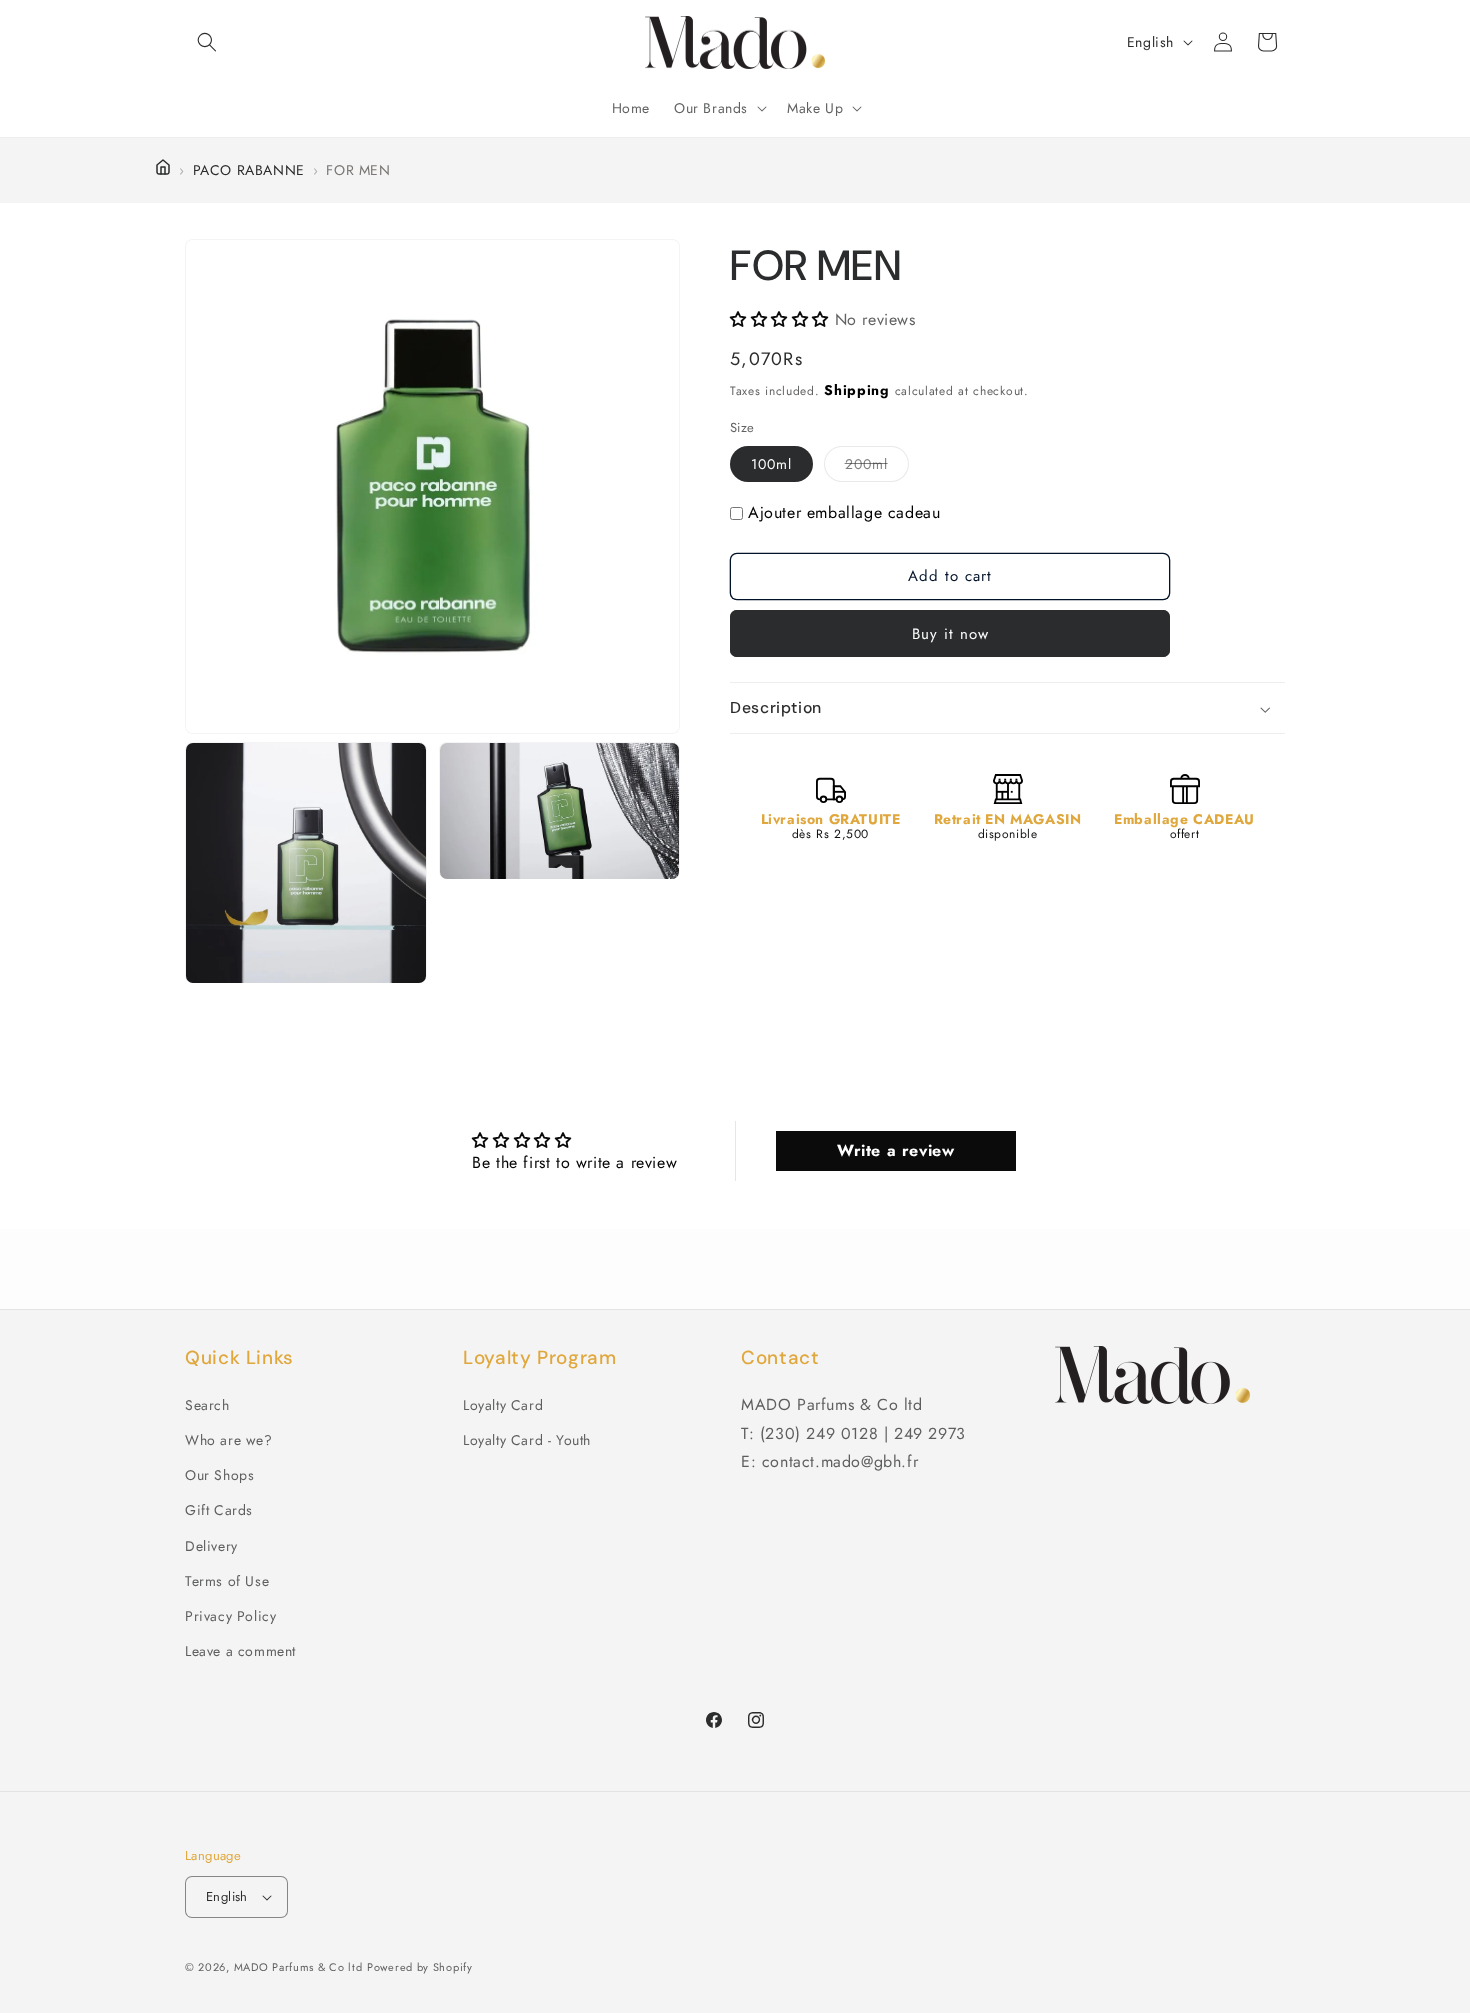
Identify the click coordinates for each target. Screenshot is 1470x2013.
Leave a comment (240, 1651)
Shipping (857, 391)
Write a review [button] (895, 1150)
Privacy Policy (230, 1616)
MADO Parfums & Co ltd (298, 1967)
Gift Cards (219, 1510)
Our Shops (219, 1475)
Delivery (211, 1546)
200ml (877, 468)
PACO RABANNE (249, 170)
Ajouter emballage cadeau (844, 513)
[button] (207, 42)
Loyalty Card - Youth (527, 1440)
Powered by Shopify (420, 1967)
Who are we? (229, 1440)
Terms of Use (227, 1581)
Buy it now (950, 635)
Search (207, 1405)
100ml (771, 465)
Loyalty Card (503, 1405)
